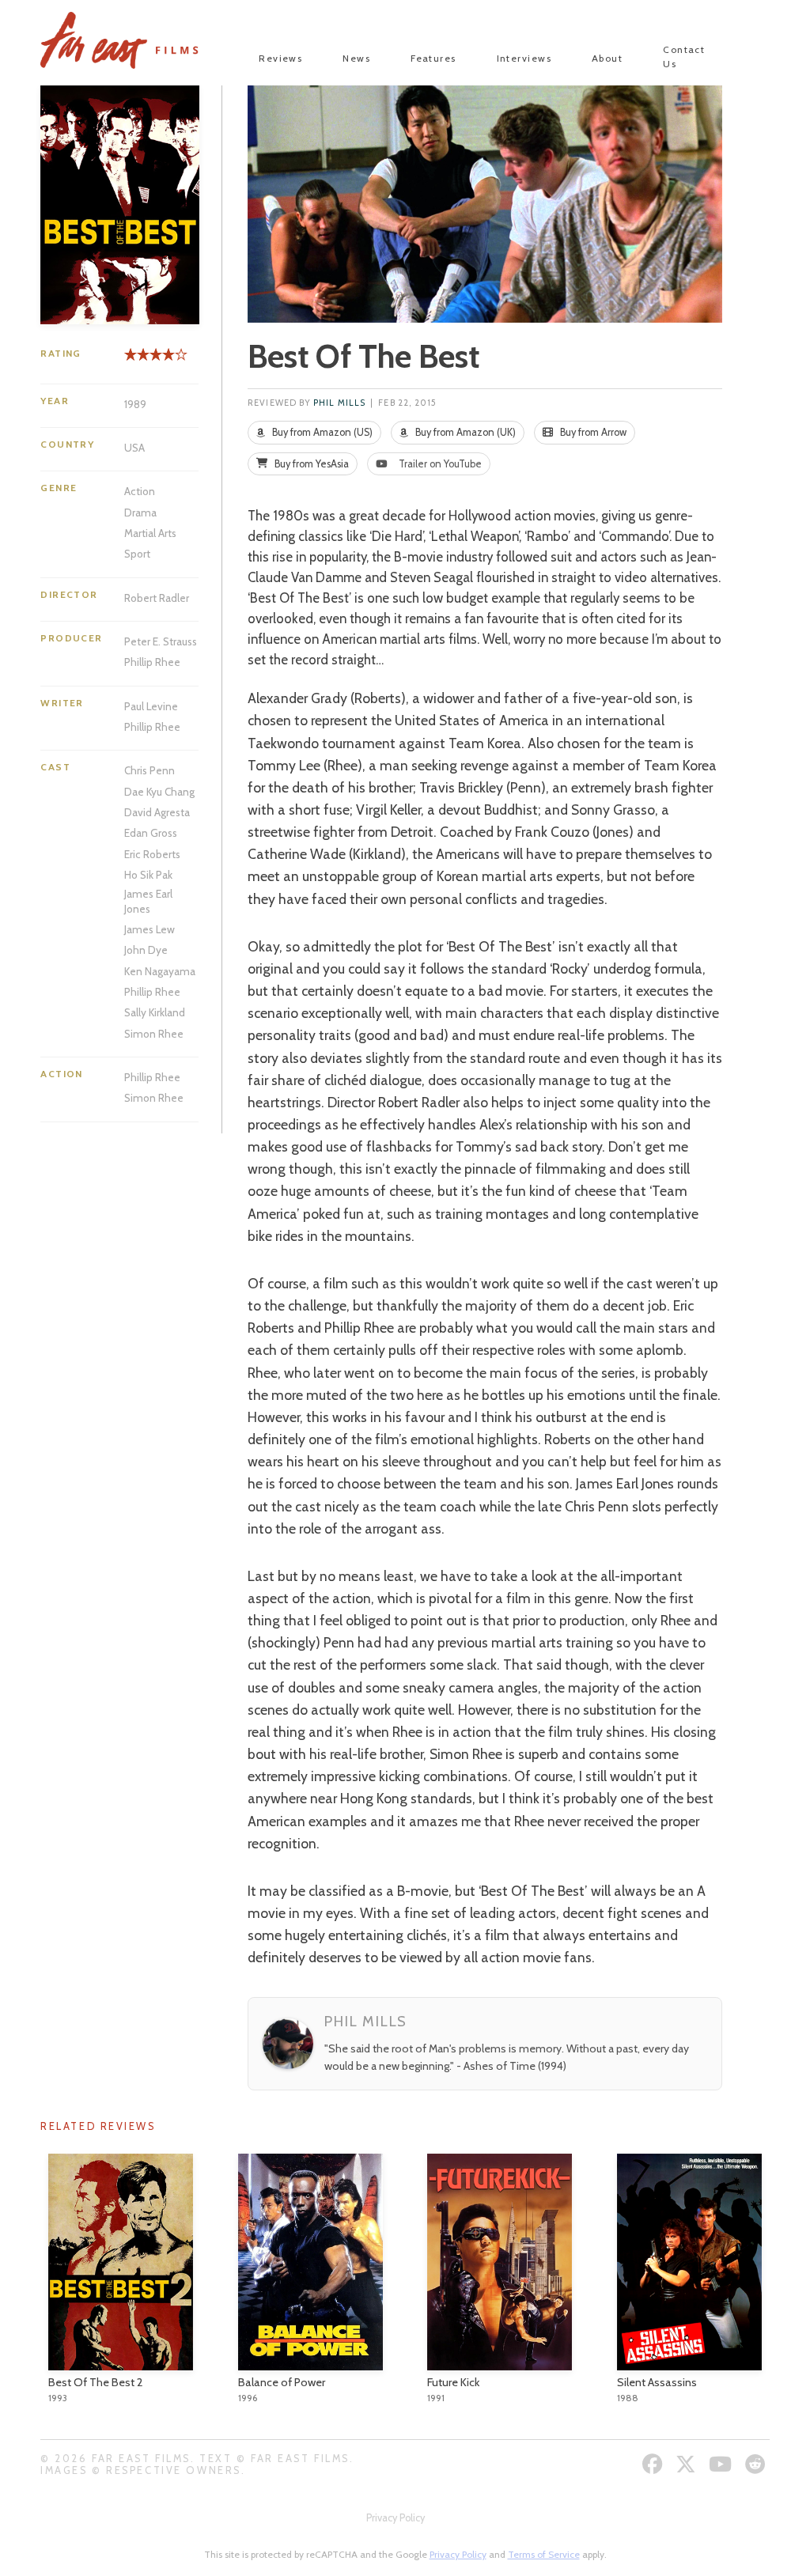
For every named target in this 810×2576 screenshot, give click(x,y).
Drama (140, 513)
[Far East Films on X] (688, 2464)
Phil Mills (339, 403)
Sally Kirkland (155, 1012)
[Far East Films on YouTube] (722, 2464)
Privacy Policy (396, 2518)
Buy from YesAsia (310, 464)
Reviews (280, 58)
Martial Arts (150, 533)
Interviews (524, 58)
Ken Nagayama (160, 971)
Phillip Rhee (152, 662)
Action (140, 491)
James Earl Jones (148, 901)
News (356, 58)
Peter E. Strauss (161, 641)
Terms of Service (544, 2554)
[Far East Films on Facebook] (655, 2464)
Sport (137, 554)
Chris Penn (150, 770)
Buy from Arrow (592, 432)
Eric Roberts (152, 854)
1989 (135, 404)
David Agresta (157, 812)
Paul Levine (151, 706)
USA (134, 448)
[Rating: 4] (150, 360)
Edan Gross (151, 833)
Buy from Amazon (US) (321, 432)
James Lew (150, 929)
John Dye (146, 950)
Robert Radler (157, 598)
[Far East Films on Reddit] (757, 2464)
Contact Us (684, 57)
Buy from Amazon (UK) (464, 432)
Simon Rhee (154, 1034)
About (607, 58)
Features (433, 58)
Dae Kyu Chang (159, 792)
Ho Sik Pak (148, 875)
